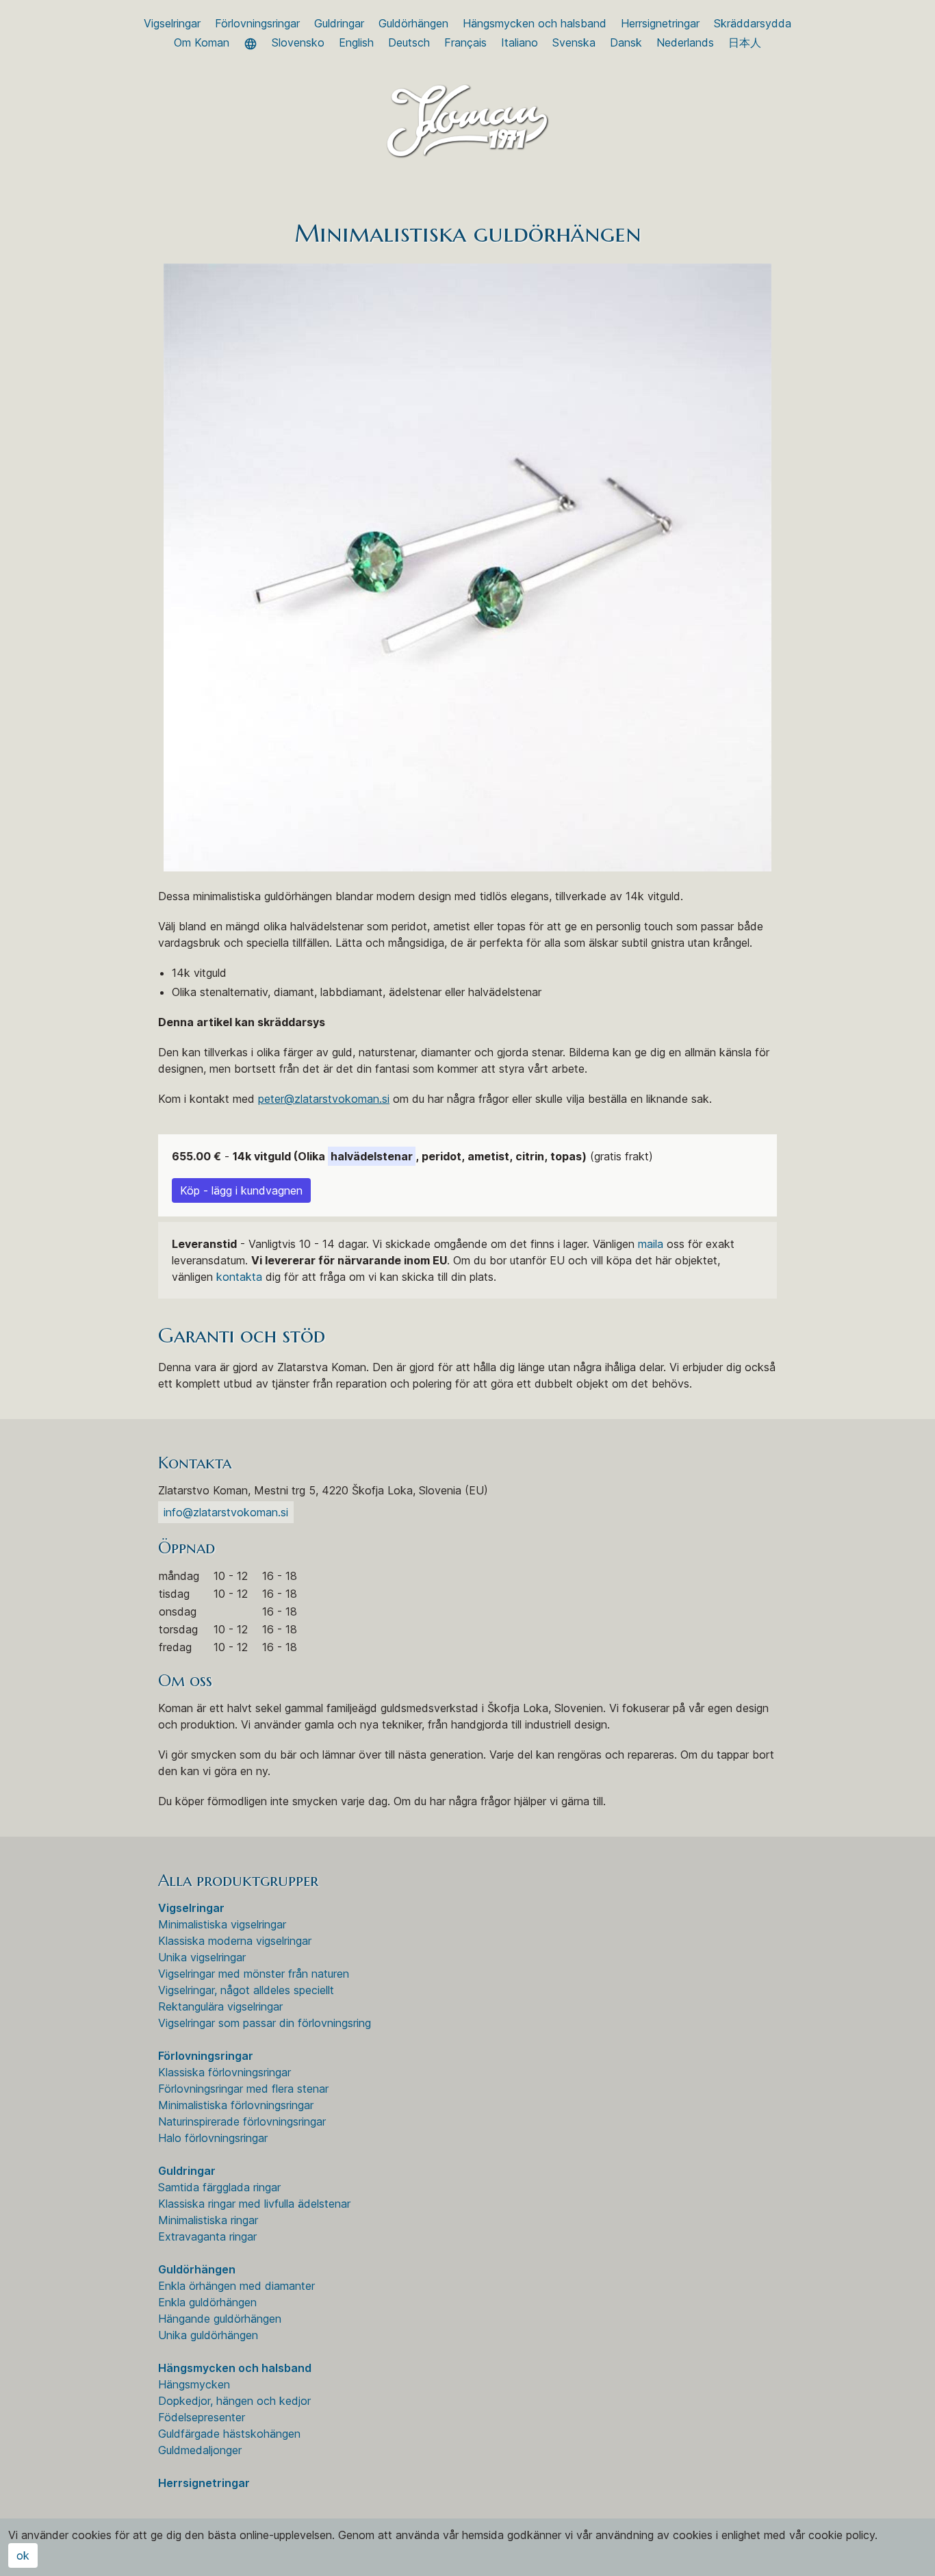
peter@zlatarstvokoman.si (324, 1099)
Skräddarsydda (753, 23)
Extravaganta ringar (207, 2236)
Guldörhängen (413, 23)
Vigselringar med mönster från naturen (254, 1974)
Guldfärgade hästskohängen (229, 2434)
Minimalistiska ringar (208, 2220)
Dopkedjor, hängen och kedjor (234, 2401)
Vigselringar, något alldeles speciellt (246, 1990)
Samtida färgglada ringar (219, 2187)
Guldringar (339, 23)
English (356, 42)
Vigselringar (172, 23)
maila (651, 1244)
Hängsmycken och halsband (535, 23)
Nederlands (685, 42)
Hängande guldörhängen (220, 2319)
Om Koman (202, 42)
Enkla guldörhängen (207, 2302)
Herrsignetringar (660, 23)
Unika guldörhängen (208, 2335)
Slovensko (298, 42)
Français (465, 42)
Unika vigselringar (202, 1957)
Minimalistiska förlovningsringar (236, 2105)
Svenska (574, 42)
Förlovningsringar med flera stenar (243, 2089)
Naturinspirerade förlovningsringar (242, 2121)
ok (23, 2555)
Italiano (520, 42)
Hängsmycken (194, 2384)
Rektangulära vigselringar (220, 2006)
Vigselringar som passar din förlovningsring (265, 2023)
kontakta (239, 1277)
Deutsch (409, 42)
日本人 (745, 42)
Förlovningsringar (257, 23)
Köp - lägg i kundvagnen (241, 1190)
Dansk (626, 42)
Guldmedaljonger (200, 2450)
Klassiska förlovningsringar (225, 2072)
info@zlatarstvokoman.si (226, 1512)
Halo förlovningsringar (213, 2138)
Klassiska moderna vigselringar (235, 1941)
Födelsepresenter (202, 2417)
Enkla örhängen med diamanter (236, 2286)
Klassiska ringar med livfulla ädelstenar (254, 2204)
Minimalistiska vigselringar (222, 1924)
